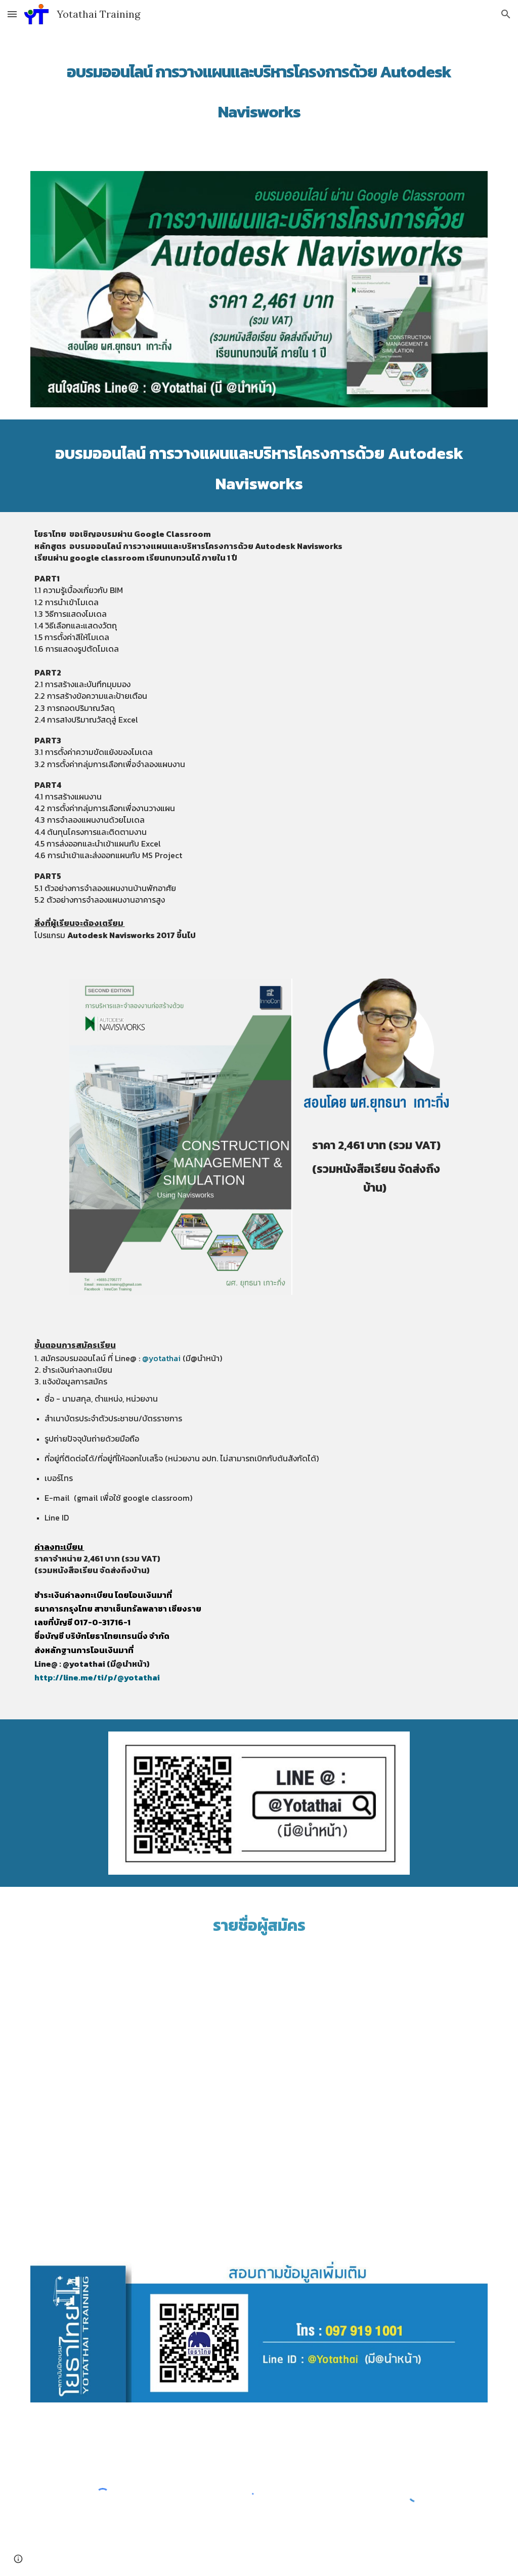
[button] (12, 14)
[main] (259, 87)
